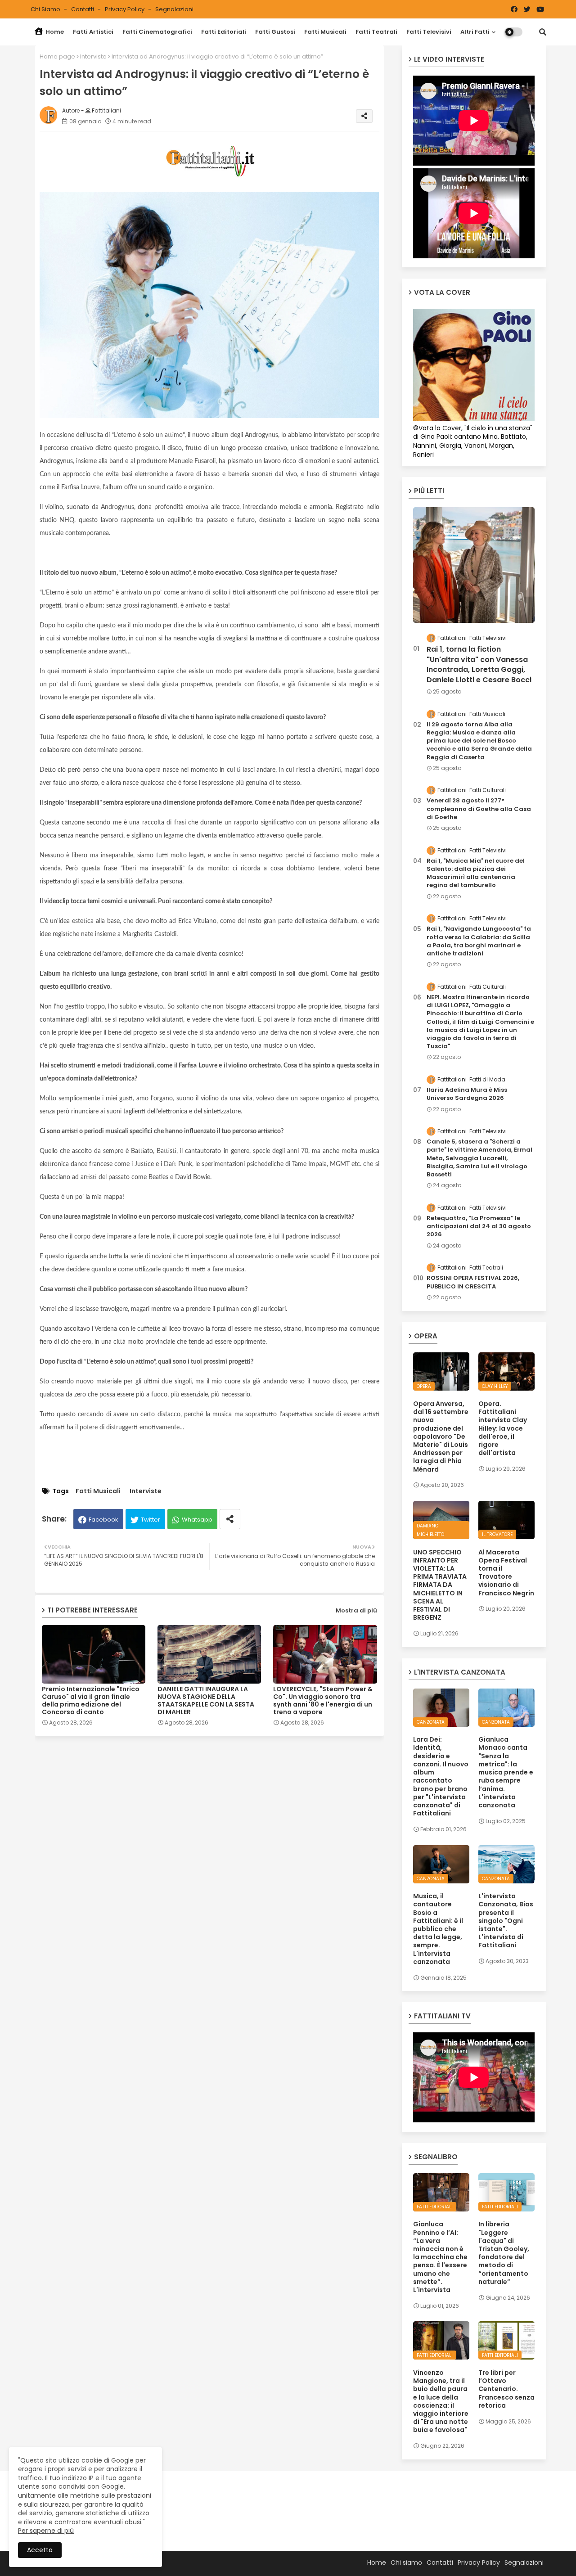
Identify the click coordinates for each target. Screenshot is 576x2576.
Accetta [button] (40, 2550)
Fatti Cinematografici (157, 32)
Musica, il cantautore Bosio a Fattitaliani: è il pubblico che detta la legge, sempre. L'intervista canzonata (438, 1929)
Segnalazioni (174, 9)
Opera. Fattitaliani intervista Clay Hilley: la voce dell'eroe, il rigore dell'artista (503, 1428)
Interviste (93, 56)
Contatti (83, 9)
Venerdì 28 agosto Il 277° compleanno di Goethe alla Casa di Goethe (479, 809)
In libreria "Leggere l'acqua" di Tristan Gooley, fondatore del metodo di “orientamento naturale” (504, 2253)
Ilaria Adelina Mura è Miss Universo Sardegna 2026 (467, 1094)
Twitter (151, 1520)
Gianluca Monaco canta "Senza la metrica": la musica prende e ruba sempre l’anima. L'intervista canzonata (506, 1772)
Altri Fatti (475, 32)
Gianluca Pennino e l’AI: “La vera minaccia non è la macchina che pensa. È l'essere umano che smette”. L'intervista (440, 2257)
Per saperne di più (46, 2531)
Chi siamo (46, 9)
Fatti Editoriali (224, 32)
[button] (543, 32)
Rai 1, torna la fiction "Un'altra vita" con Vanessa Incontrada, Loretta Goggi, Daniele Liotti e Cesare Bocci (479, 664)
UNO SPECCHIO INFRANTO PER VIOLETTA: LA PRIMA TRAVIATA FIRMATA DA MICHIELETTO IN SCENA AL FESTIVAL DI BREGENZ (440, 1585)
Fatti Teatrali (376, 32)
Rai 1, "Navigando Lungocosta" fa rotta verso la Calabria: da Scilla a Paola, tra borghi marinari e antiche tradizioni (479, 941)
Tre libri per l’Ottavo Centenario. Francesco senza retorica (506, 2389)
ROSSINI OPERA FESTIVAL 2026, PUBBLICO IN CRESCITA (473, 1282)
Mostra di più (356, 1610)
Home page (57, 56)
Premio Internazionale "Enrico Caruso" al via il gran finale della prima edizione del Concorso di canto (91, 1701)
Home (54, 32)
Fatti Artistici (93, 32)
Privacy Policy (125, 9)
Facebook (103, 1520)
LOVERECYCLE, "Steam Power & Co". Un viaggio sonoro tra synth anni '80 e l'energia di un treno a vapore (323, 1701)
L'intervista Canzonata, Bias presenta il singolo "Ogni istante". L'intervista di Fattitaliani (506, 1921)
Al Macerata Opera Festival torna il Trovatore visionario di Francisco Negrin (506, 1573)
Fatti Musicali (325, 32)
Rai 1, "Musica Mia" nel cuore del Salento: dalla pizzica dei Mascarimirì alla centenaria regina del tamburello (476, 873)
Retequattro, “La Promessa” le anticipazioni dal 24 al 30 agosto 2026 (479, 1226)
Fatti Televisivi (429, 32)
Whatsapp (197, 1520)
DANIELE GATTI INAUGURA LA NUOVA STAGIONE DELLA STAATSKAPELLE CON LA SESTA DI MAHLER (206, 1701)
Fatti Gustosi (275, 32)
